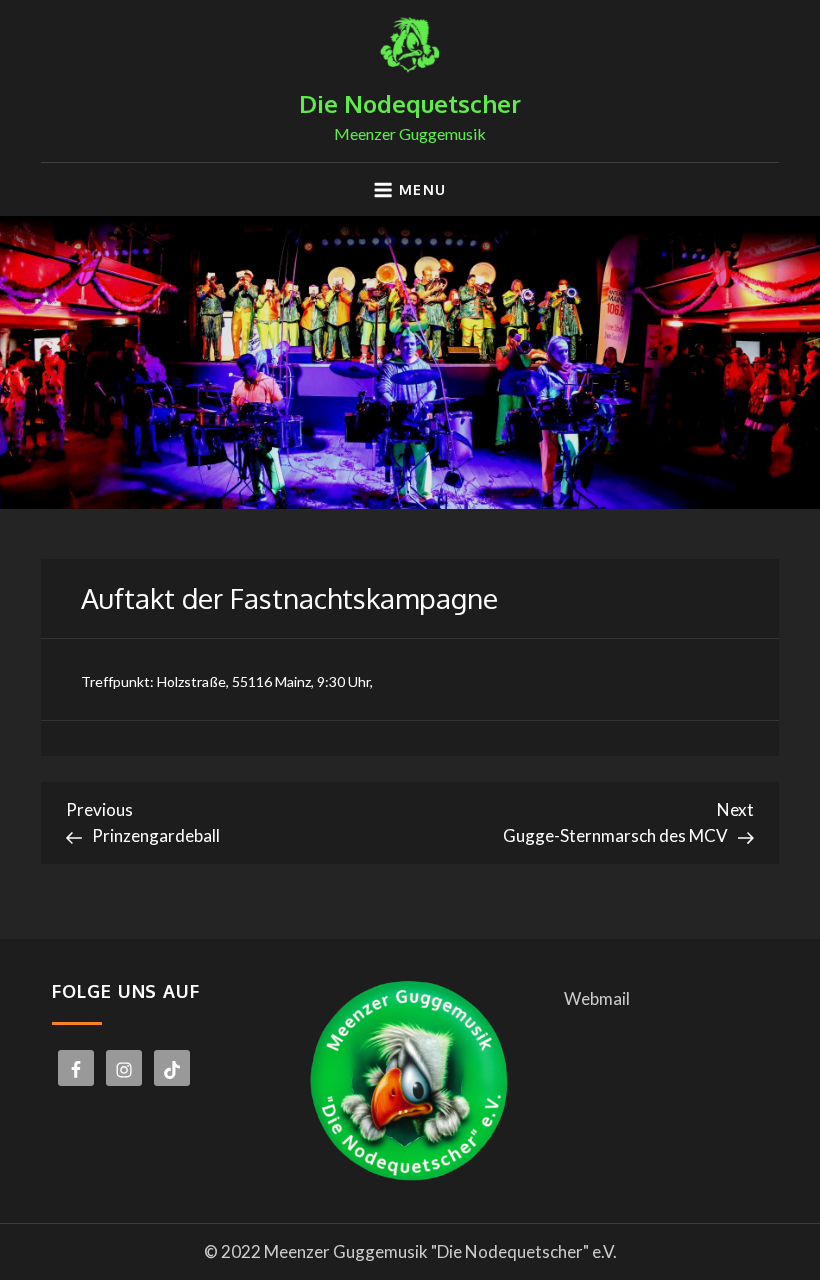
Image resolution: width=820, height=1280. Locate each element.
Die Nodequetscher (410, 103)
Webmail (597, 998)
